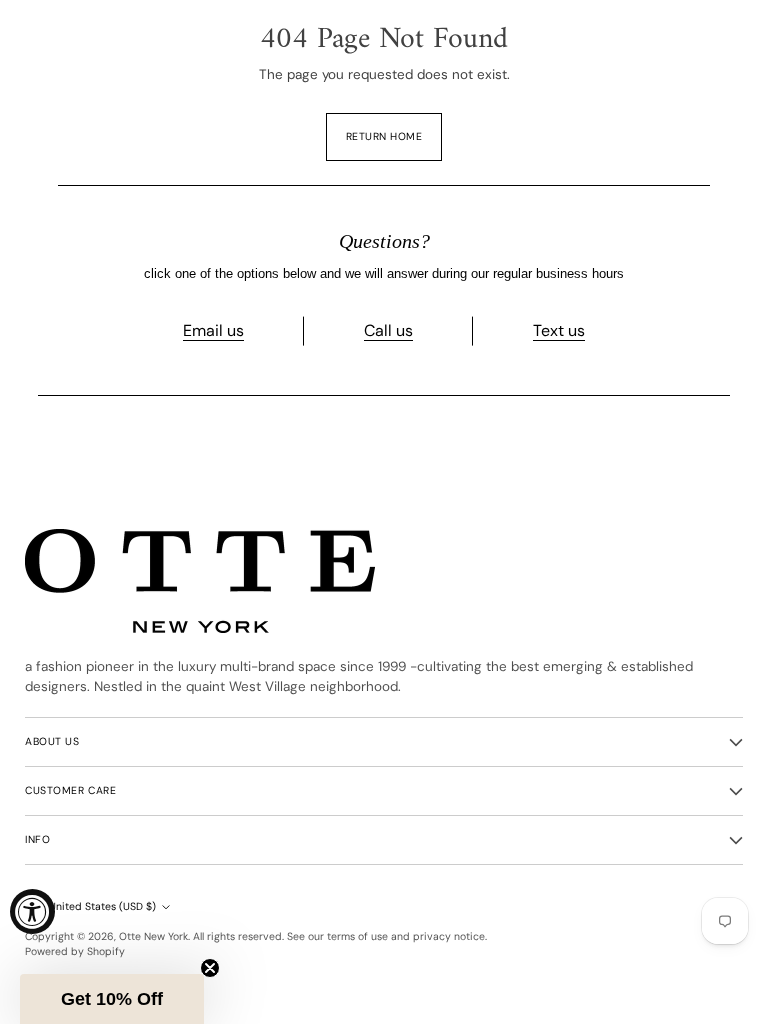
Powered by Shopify (75, 951)
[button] (112, 999)
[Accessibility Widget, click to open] (32, 911)
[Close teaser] (210, 968)
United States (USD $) (102, 906)
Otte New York (153, 936)
